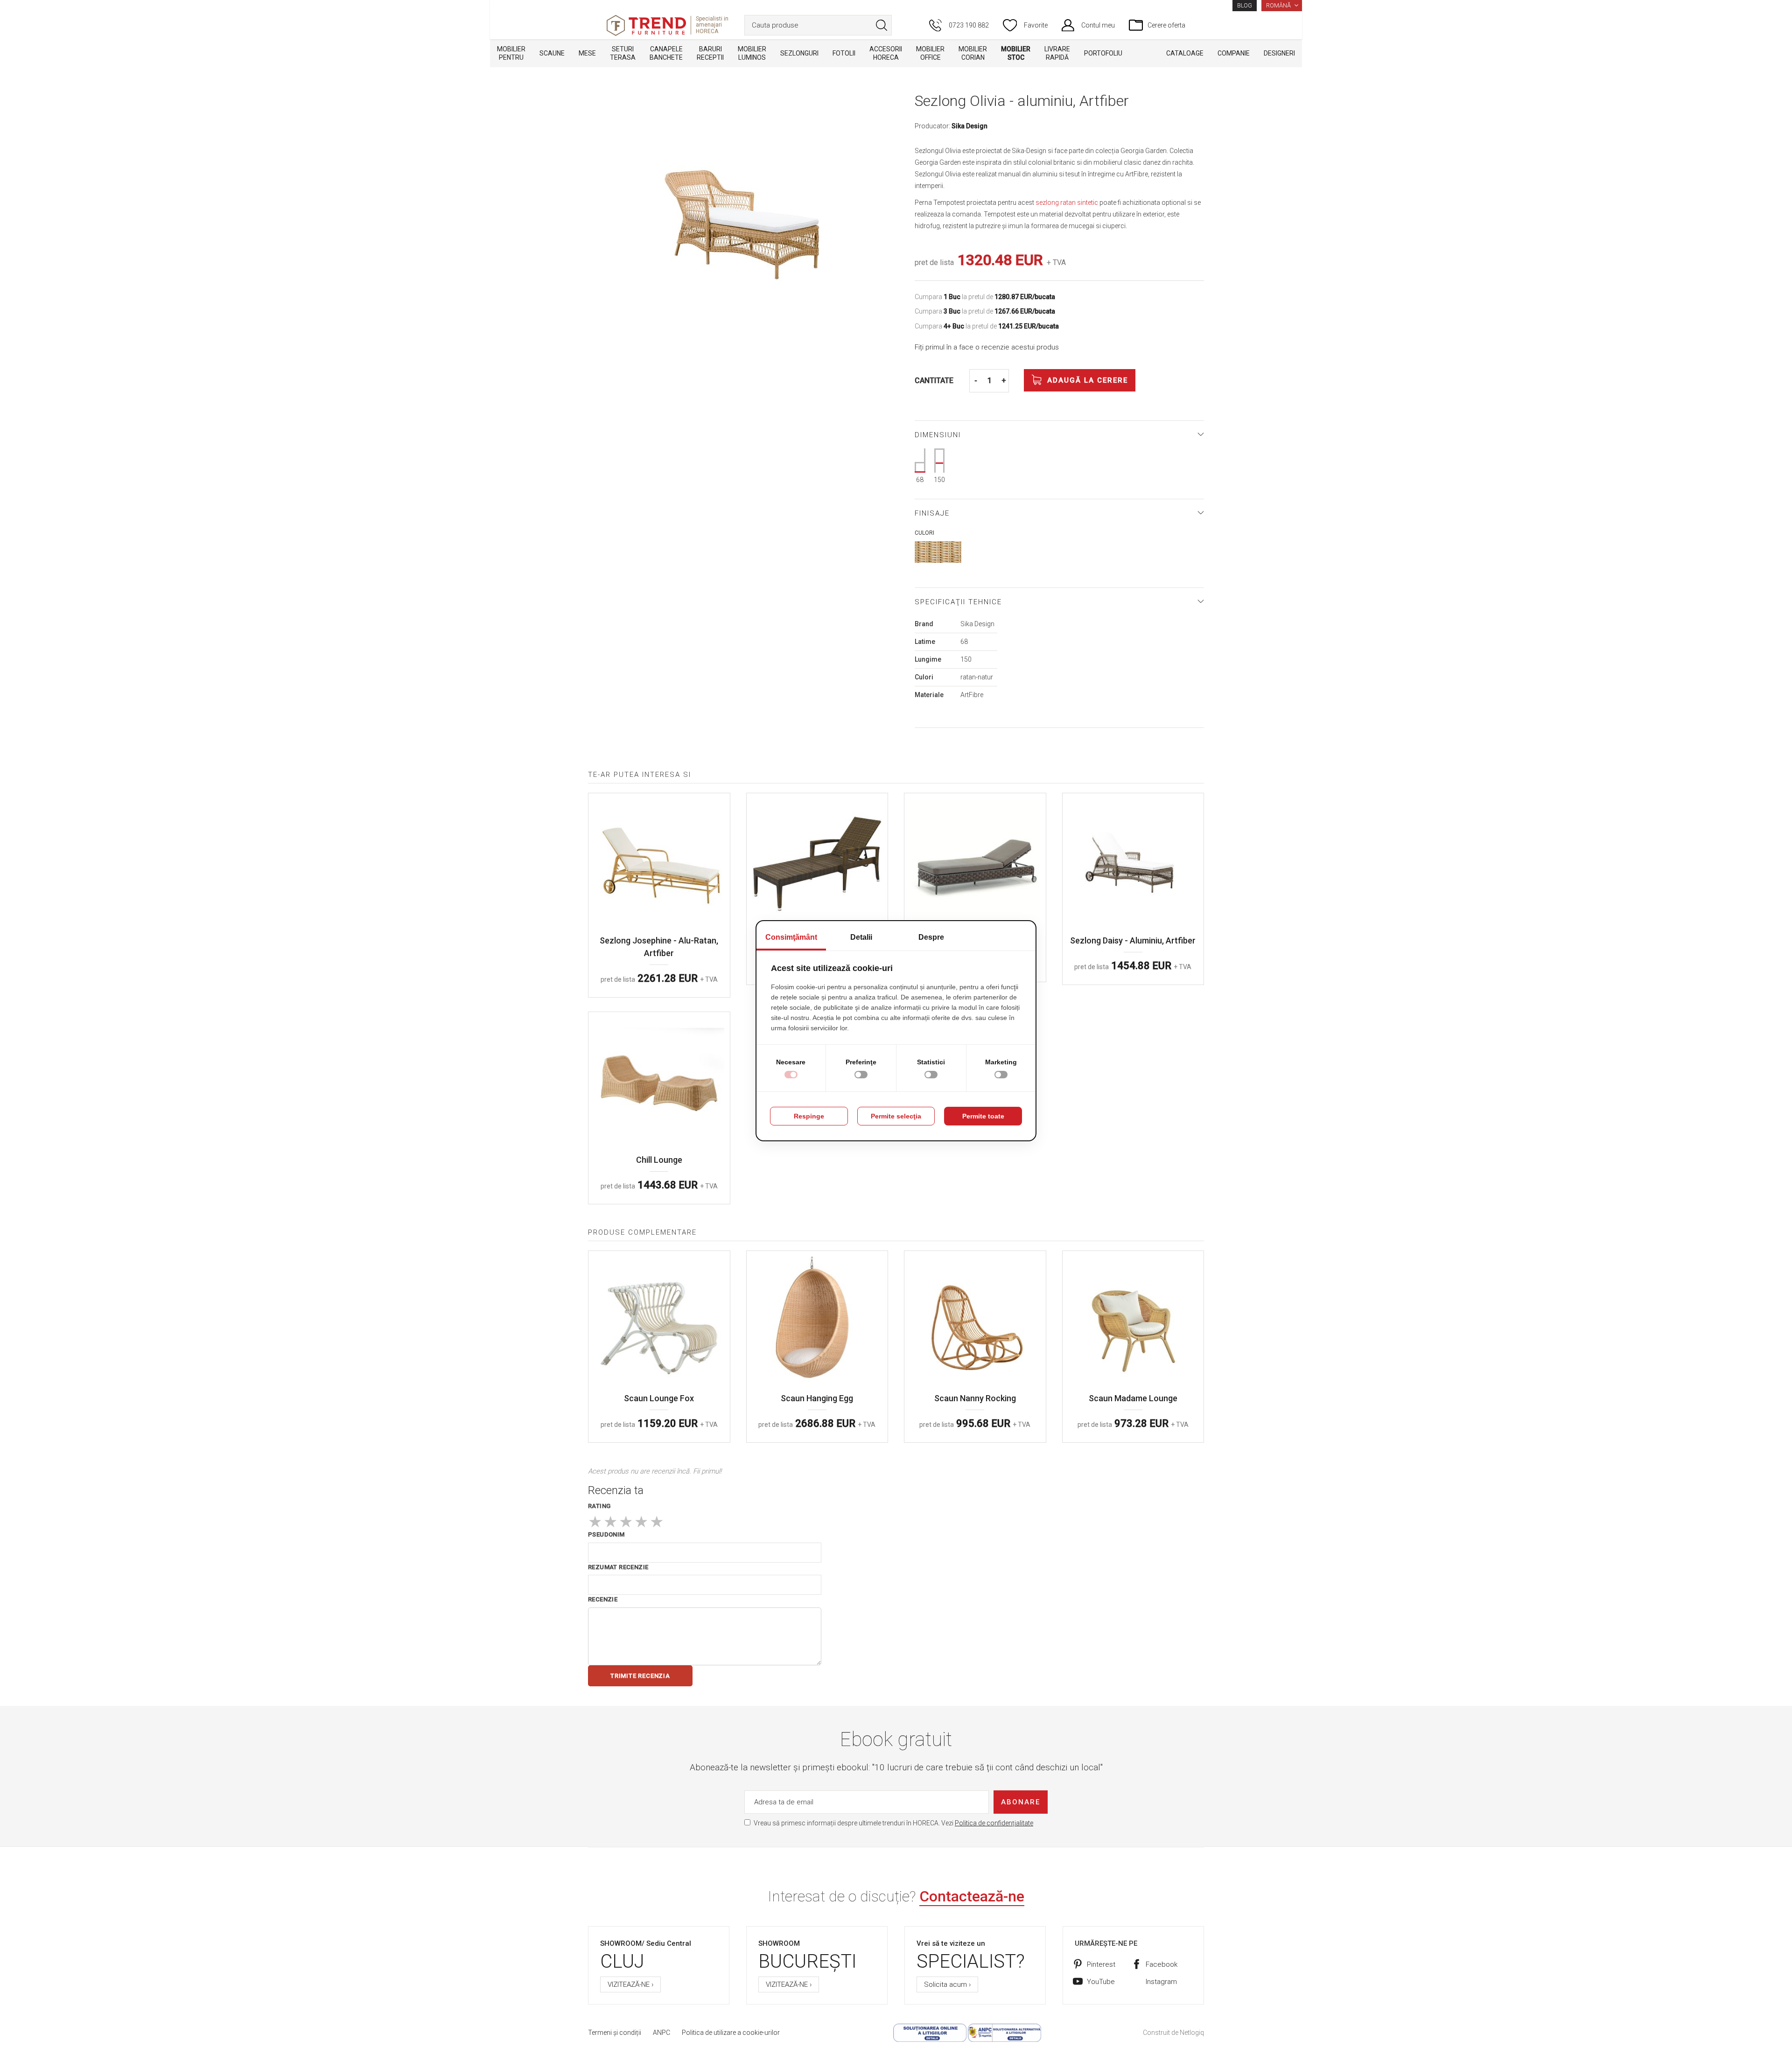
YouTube (1101, 1982)
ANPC (661, 2033)
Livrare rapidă (1057, 53)
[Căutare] (882, 25)
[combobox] (818, 25)
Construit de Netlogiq (1173, 2033)
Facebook (1162, 1964)
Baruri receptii (710, 53)
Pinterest (1101, 1964)
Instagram (1161, 1982)
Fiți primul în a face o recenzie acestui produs (987, 347)
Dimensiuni (938, 435)
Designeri (1279, 53)
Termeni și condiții (615, 2033)
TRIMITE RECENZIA (640, 1676)
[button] (1282, 6)
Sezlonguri (799, 53)
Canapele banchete (666, 53)
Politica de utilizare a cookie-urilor (731, 2033)
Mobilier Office (930, 53)
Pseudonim (606, 1534)
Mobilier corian (973, 53)
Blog (1245, 6)
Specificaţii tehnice (958, 602)
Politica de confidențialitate (994, 1823)
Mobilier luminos (752, 53)
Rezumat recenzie (618, 1567)
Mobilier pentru (511, 53)
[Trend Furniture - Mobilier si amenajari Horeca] (646, 25)
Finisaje (932, 513)
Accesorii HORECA (886, 53)
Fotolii (844, 53)
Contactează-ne (972, 1896)
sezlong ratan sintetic (1067, 203)
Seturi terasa (623, 53)
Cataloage (1185, 53)
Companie (1234, 53)
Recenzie (603, 1599)
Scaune (552, 53)
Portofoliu (1103, 53)
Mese (587, 53)
